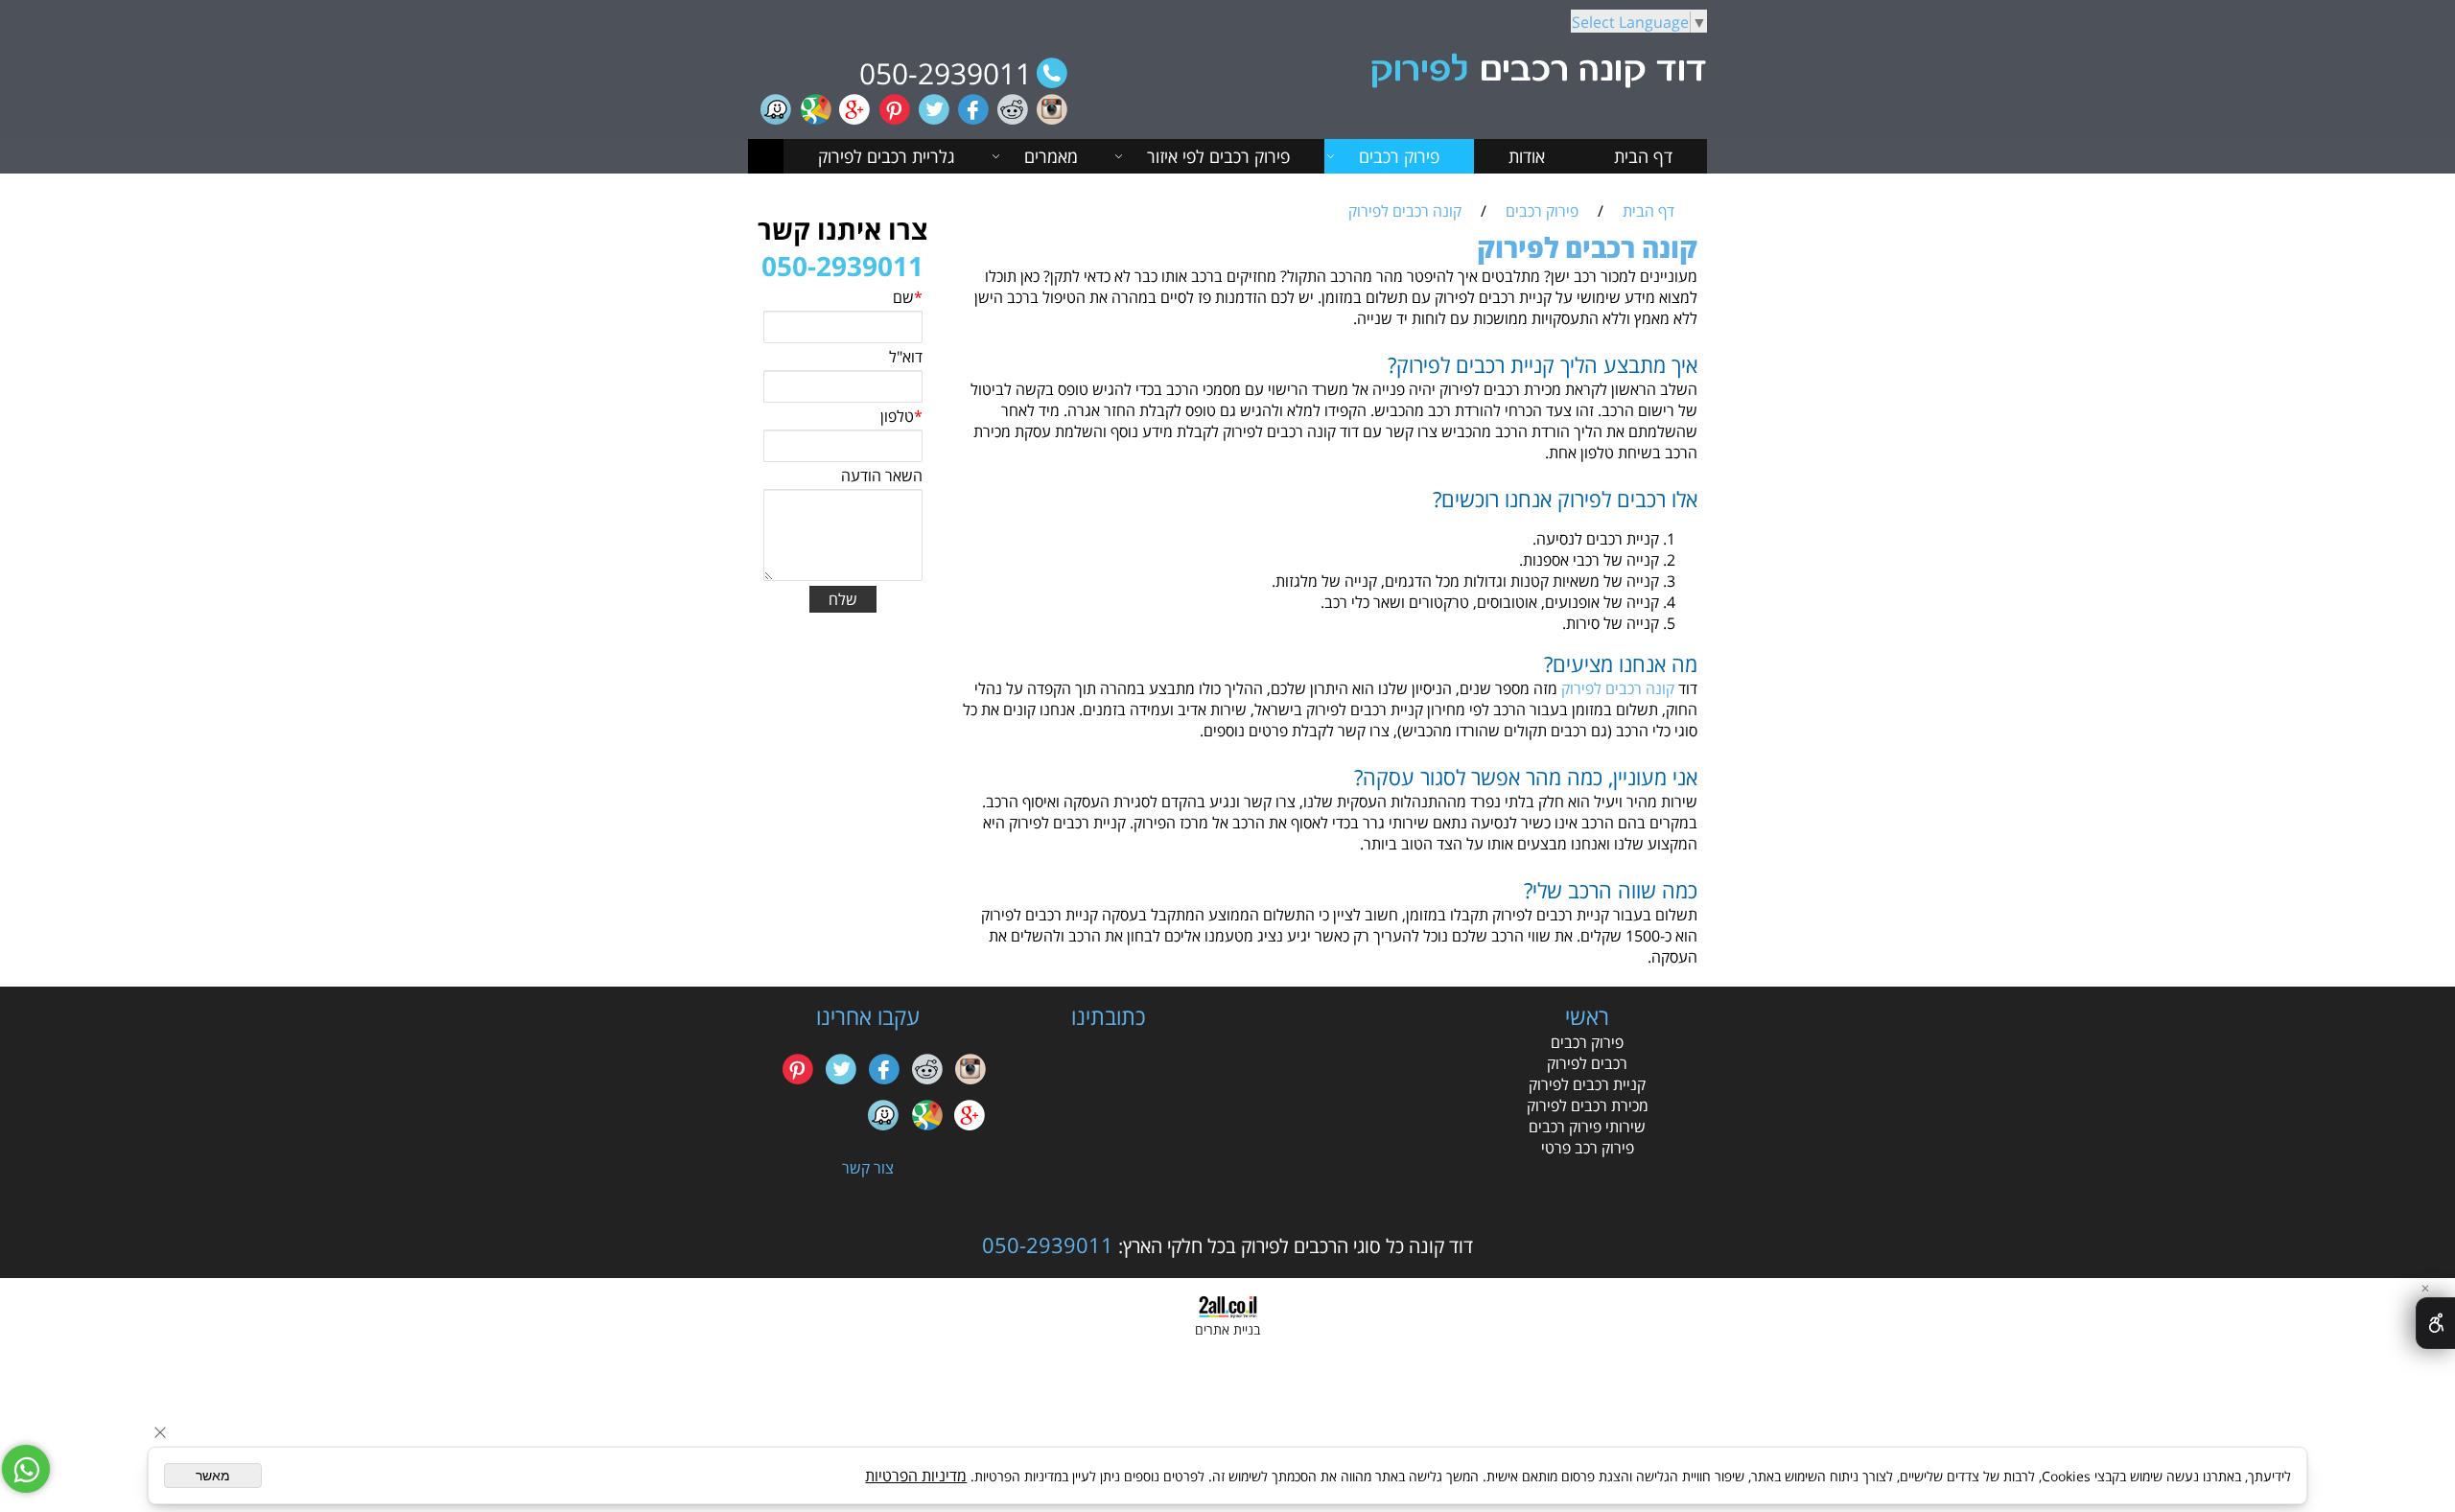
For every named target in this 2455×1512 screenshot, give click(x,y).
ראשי (1587, 1016)
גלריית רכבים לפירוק (887, 156)
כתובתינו (1108, 1016)
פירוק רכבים (1399, 156)
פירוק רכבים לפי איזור (1218, 156)
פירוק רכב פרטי (1588, 1148)
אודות (1527, 156)
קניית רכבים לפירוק (1587, 1084)
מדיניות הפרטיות (916, 1476)
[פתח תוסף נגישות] (2435, 1323)
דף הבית (1643, 156)
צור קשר (868, 1168)
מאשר (213, 1476)
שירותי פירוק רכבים (1587, 1127)
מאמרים (1051, 156)
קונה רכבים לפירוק (1618, 688)
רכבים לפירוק (1587, 1063)
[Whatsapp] (26, 1469)
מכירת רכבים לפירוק (1588, 1105)
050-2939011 (946, 73)
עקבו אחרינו (868, 1016)
